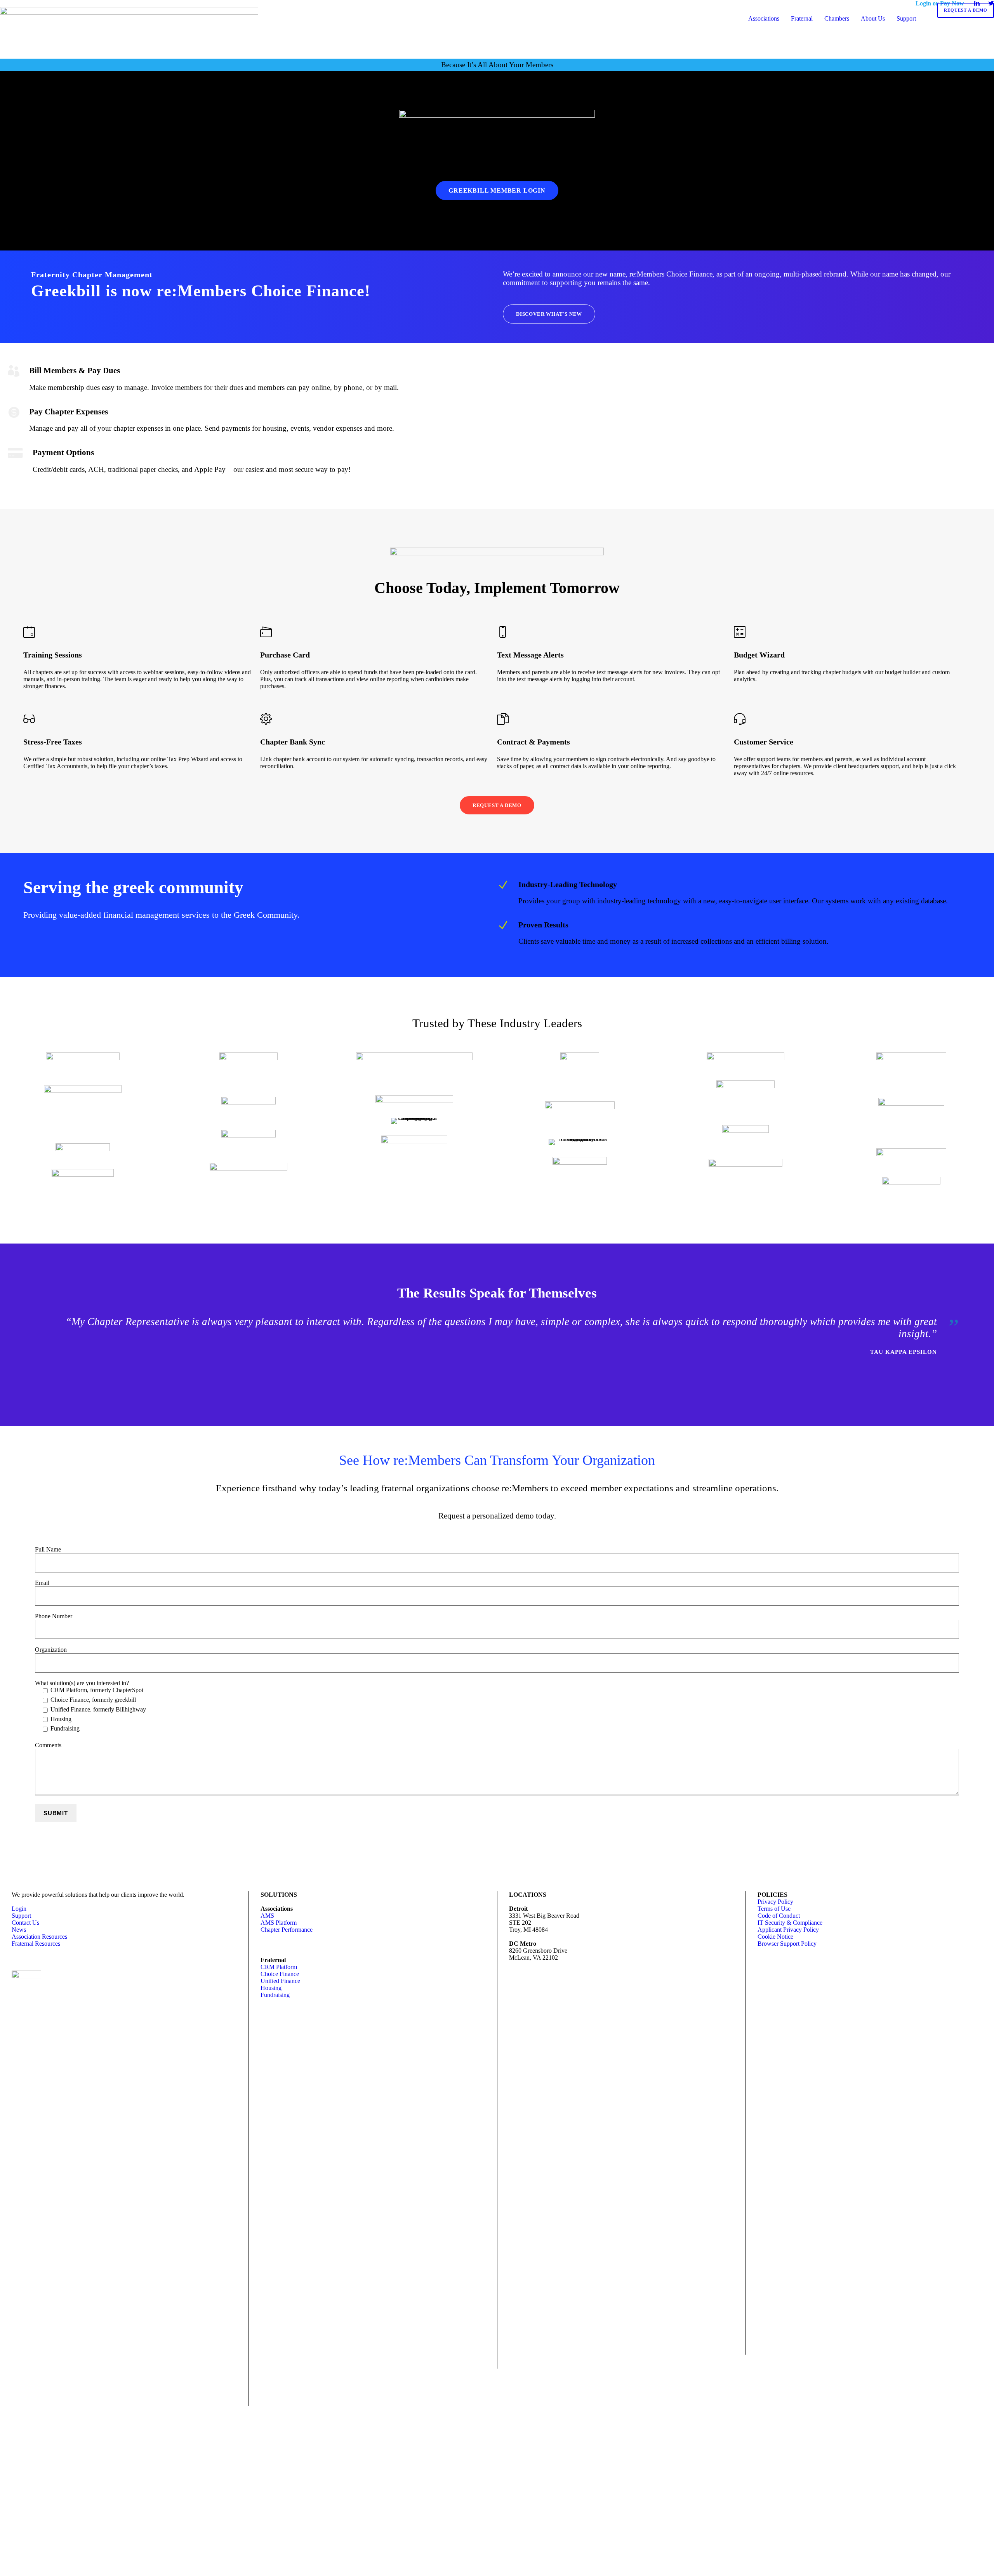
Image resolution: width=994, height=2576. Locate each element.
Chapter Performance (287, 1930)
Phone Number (54, 1616)
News (19, 1930)
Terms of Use (774, 1909)
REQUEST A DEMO (966, 10)
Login (19, 1909)
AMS (267, 1916)
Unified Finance (280, 1981)
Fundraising (275, 1995)
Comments (48, 1745)
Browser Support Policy (787, 1944)
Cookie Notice (775, 1937)
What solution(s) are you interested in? (90, 1706)
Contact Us (25, 1923)
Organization (51, 1650)
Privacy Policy (775, 1902)
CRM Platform (279, 1967)
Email (42, 1583)
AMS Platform (279, 1923)
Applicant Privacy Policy (788, 1930)
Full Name (48, 1549)
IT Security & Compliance (790, 1923)
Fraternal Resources (36, 1944)
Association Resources (39, 1937)
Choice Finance (280, 1974)
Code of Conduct (779, 1916)
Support (21, 1916)
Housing (271, 1988)
